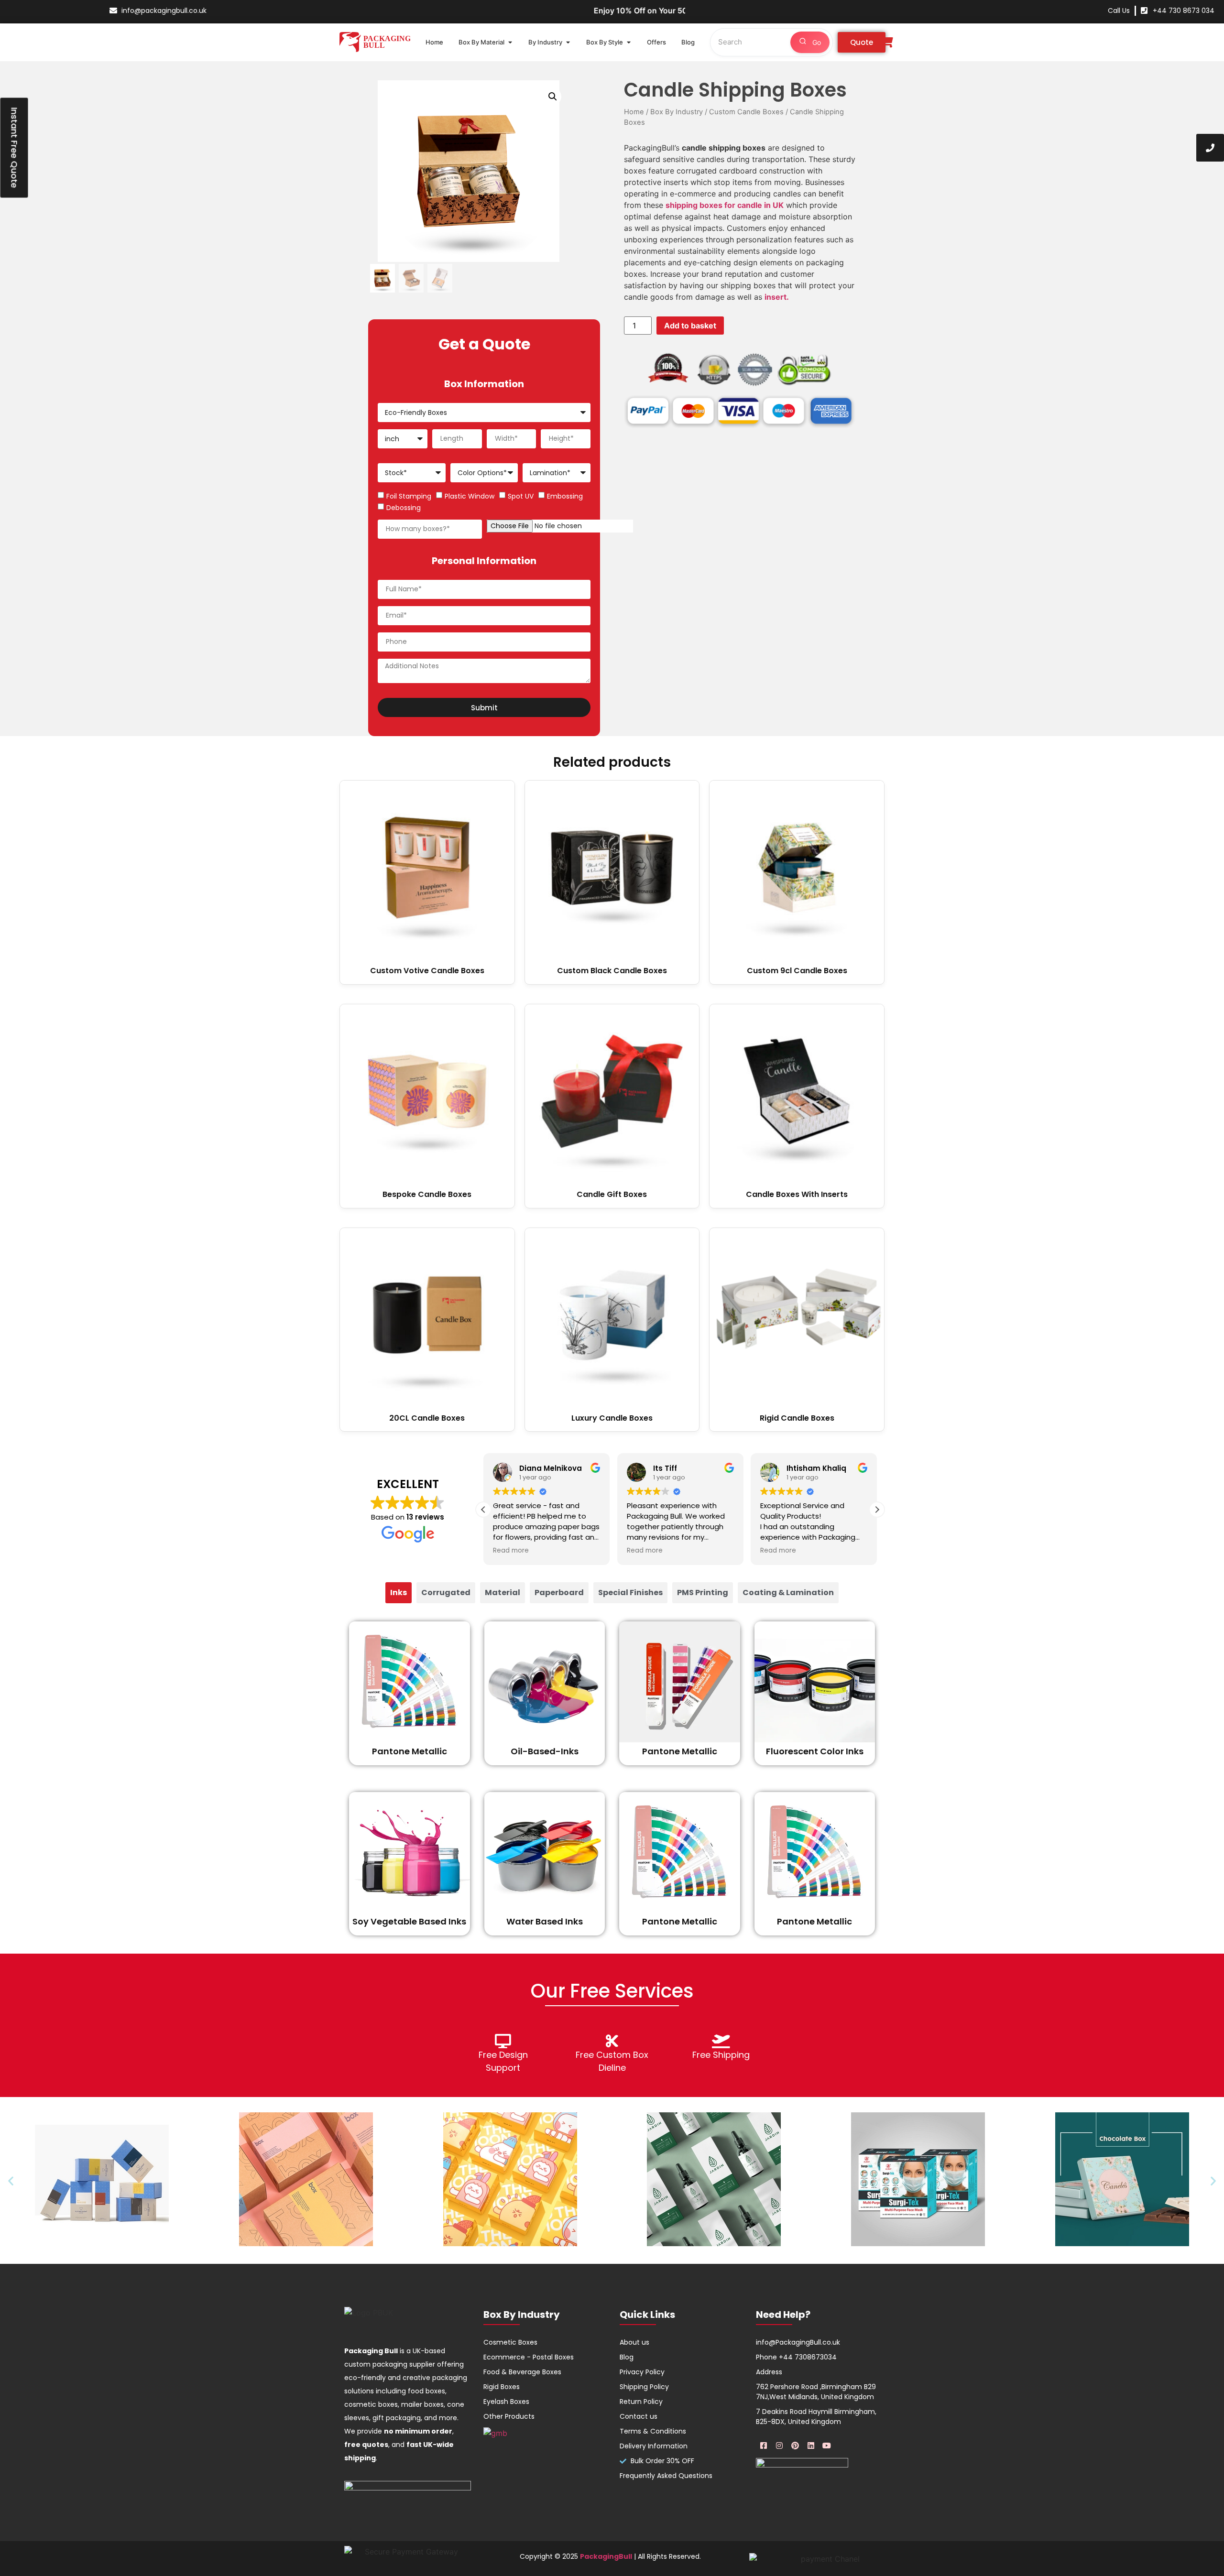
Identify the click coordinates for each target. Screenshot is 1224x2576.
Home (634, 112)
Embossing (565, 496)
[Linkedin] (811, 2446)
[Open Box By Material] (510, 43)
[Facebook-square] (764, 2446)
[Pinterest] (795, 2446)
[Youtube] (827, 2446)
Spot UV (521, 496)
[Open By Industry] (568, 43)
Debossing (404, 508)
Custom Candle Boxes (746, 112)
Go (816, 42)
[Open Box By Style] (628, 43)
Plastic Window (470, 496)
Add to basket (690, 326)
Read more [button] (511, 1551)
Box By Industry (677, 112)
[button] (553, 97)
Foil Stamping (409, 496)
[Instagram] (779, 2446)
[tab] (399, 1593)
